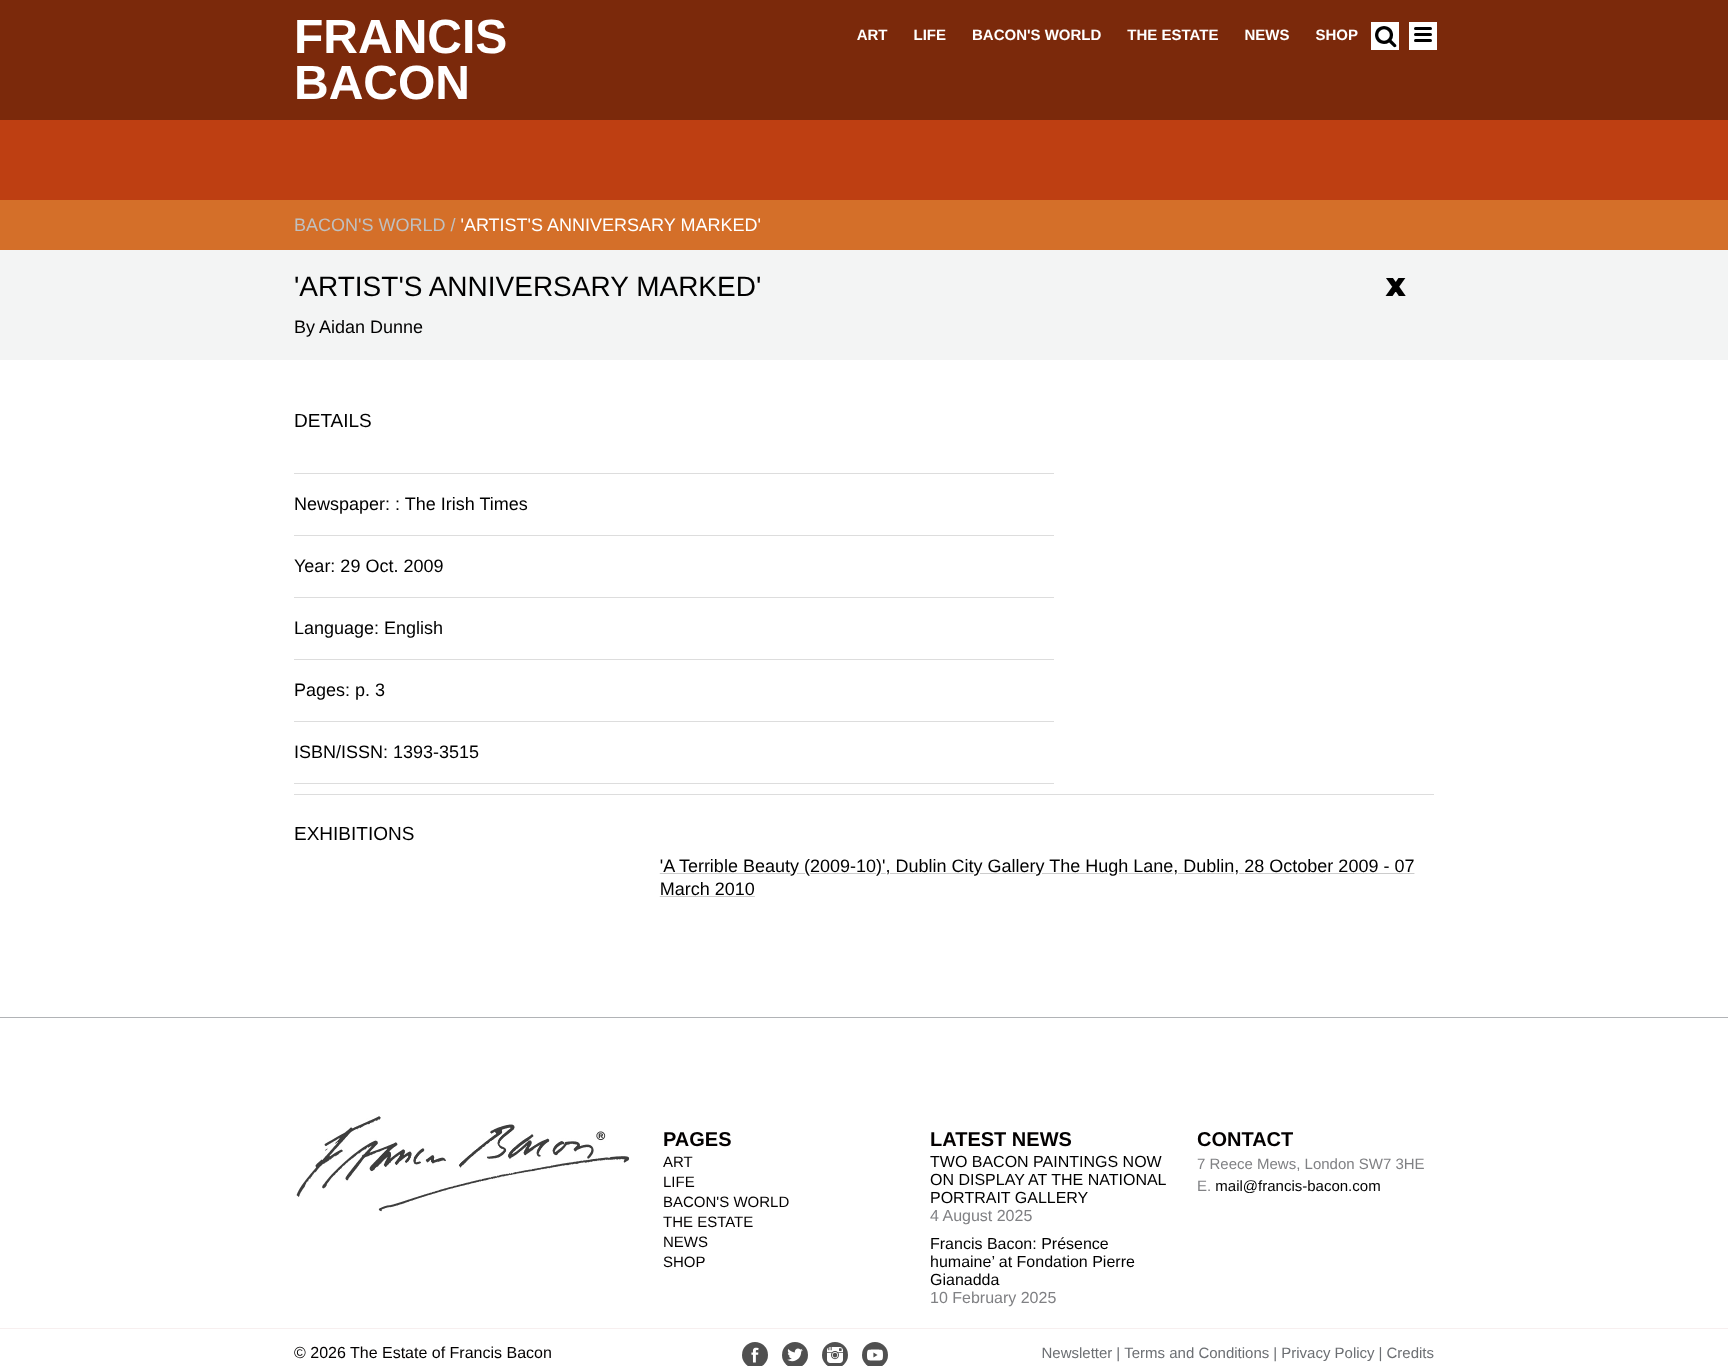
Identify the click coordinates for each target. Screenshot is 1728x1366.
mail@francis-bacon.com (1297, 1186)
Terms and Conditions (1196, 1353)
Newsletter (1076, 1353)
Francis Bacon (400, 60)
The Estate (1172, 35)
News (1266, 35)
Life (929, 35)
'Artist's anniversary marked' (610, 225)
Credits (1410, 1353)
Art (872, 35)
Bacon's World (1036, 35)
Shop (1336, 35)
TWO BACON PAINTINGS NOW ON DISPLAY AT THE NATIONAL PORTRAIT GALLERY (1048, 1180)
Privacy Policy (1327, 1353)
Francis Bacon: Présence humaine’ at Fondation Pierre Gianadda (1032, 1262)
